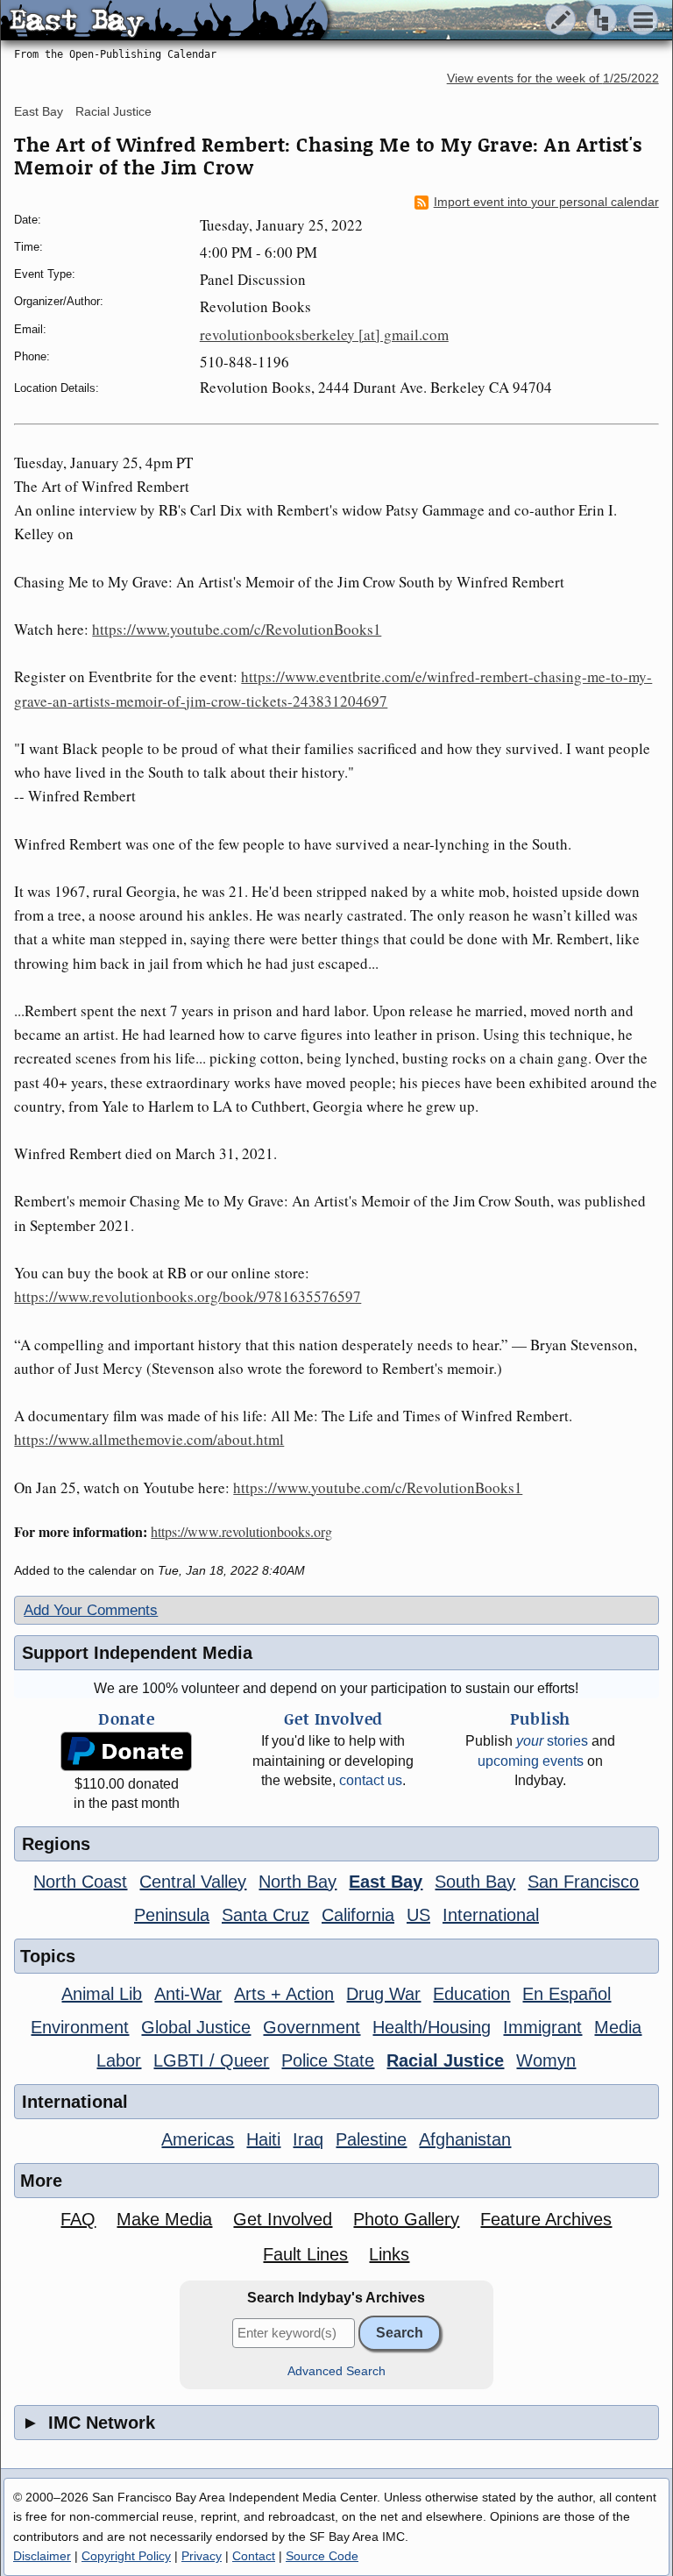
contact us (371, 1780)
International (491, 1915)
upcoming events (531, 1761)
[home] (164, 21)
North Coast (80, 1882)
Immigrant (542, 2027)
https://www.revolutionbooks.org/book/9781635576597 (188, 1296)
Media (618, 2027)
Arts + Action (284, 1994)
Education (471, 1994)
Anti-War (188, 1994)
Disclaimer (42, 2556)
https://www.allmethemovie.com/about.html (149, 1439)
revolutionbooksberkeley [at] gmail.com (324, 334)
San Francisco (583, 1882)
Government (312, 2027)
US (418, 1915)
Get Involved (283, 2219)
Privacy (202, 2556)
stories (552, 1741)
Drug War (383, 1994)
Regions (56, 1844)
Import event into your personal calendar (546, 202)
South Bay (475, 1882)
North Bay (298, 1882)
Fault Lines (305, 2254)
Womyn (546, 2060)
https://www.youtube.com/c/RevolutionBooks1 (237, 629)
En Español (567, 1994)
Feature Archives (546, 2219)
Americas (198, 2139)
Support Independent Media (137, 1653)
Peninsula (172, 1915)
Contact (254, 2556)
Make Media (164, 2219)
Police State (328, 2060)
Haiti (263, 2139)
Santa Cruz (266, 1915)
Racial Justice (113, 111)
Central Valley (193, 1882)
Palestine (371, 2139)
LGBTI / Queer (211, 2060)
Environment (80, 2027)
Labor (119, 2060)
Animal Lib (102, 1994)
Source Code (322, 2556)
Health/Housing (432, 2027)
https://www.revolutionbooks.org (241, 1531)
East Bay (39, 111)
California (358, 1915)
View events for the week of (553, 78)
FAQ (78, 2219)
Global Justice (196, 2027)
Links (389, 2254)
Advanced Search (336, 2371)
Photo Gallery (406, 2219)
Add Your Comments (91, 1610)
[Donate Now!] (127, 1751)
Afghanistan (465, 2139)
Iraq (308, 2139)
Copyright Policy (126, 2556)
